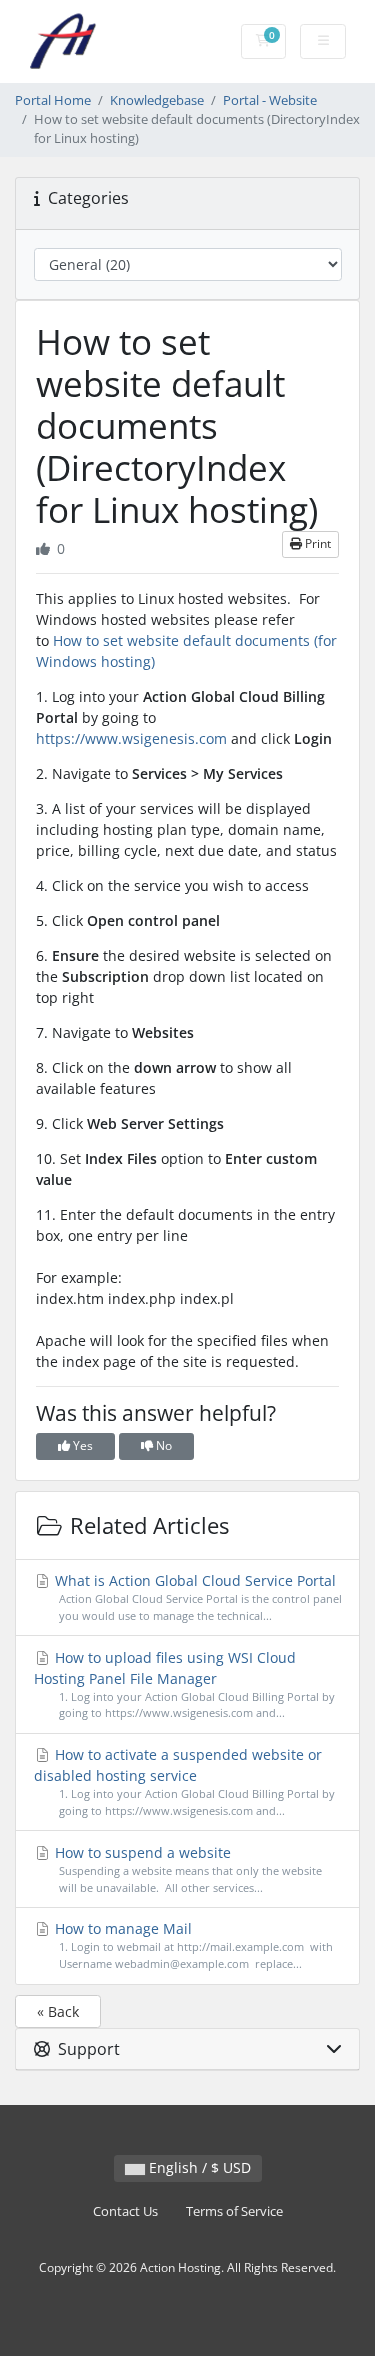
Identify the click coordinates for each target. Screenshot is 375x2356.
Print (316, 543)
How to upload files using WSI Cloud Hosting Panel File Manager (184, 1684)
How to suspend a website (186, 1869)
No (162, 1445)
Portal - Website (270, 100)
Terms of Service (234, 2211)
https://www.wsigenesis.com (131, 738)
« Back (58, 2011)
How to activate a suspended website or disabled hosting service (184, 1781)
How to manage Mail (192, 1945)
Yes (81, 1445)
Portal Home (53, 100)
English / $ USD (198, 2167)
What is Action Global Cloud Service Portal (196, 1597)
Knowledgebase (157, 100)
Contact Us (125, 2211)
